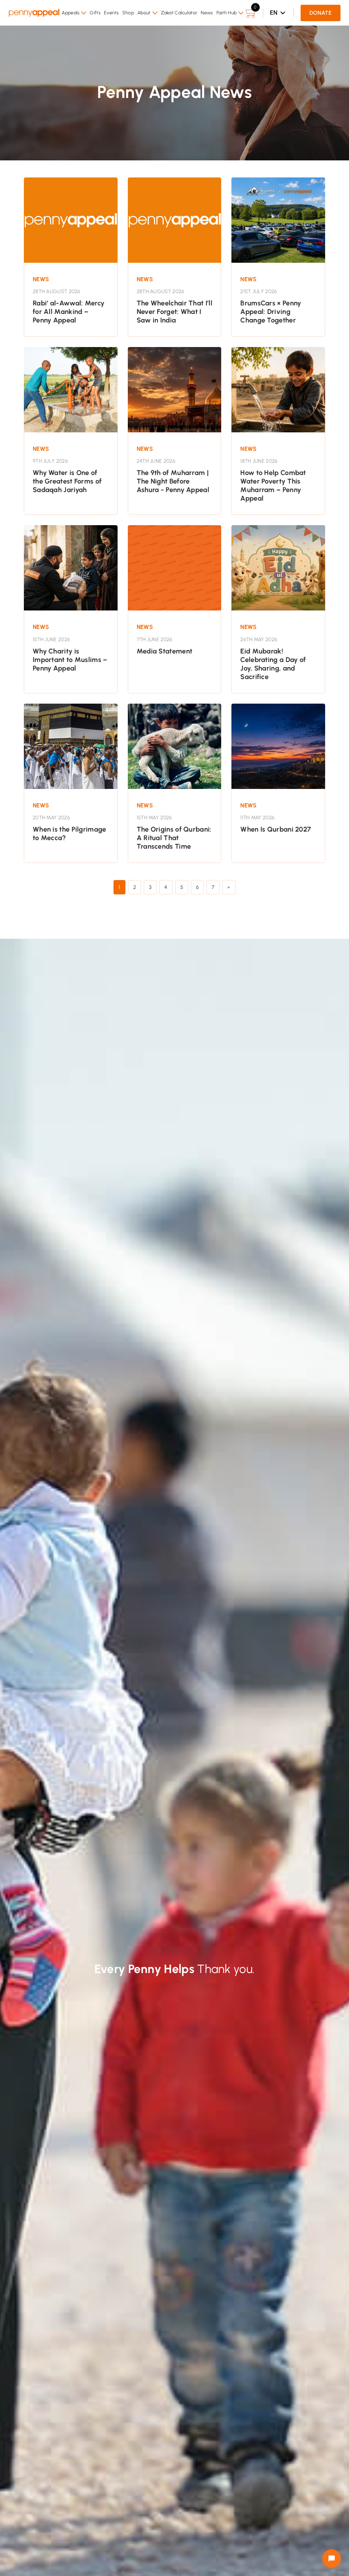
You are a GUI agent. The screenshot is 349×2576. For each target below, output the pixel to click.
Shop (128, 13)
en (274, 13)
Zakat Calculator (179, 13)
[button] (74, 13)
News (207, 13)
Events (111, 13)
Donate (321, 13)
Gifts (95, 13)
